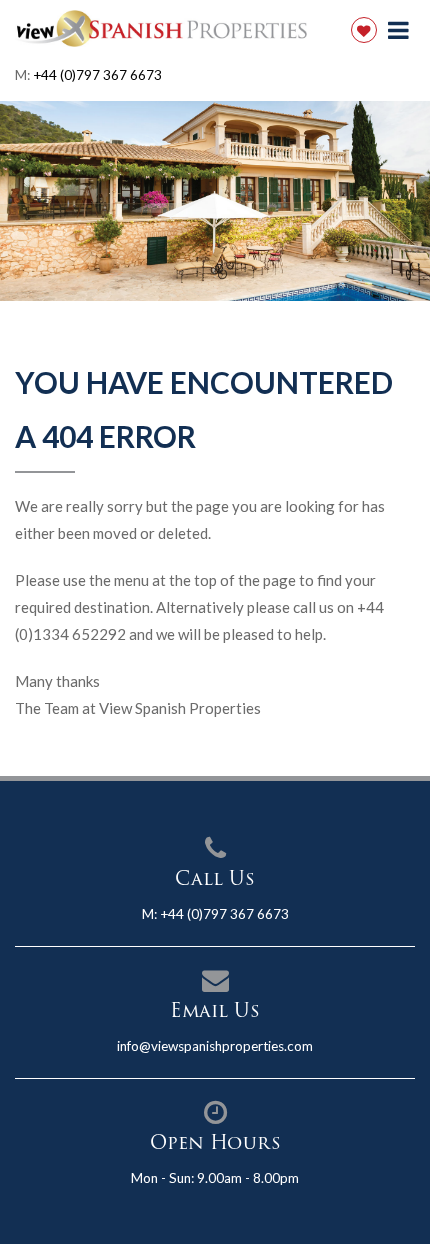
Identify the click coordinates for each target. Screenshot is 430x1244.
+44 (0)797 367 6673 (97, 75)
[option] (215, 201)
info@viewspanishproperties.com (215, 1046)
